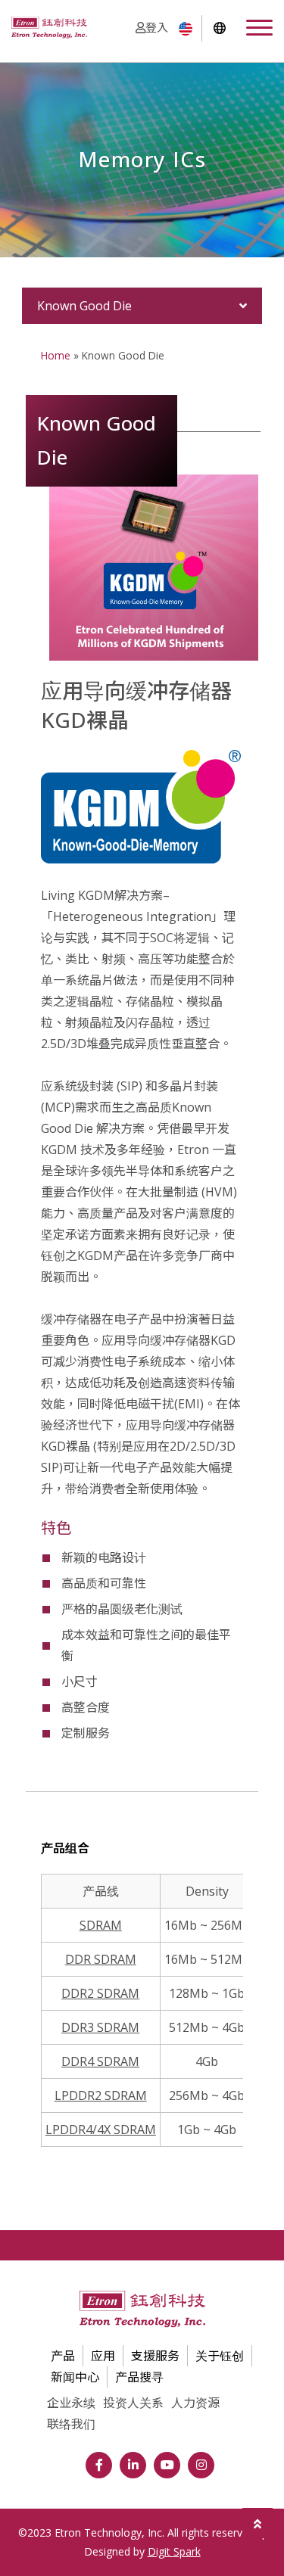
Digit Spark (174, 2551)
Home (56, 355)
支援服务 (155, 2356)
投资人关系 (133, 2403)
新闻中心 (75, 2377)
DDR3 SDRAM (100, 2027)
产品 (63, 2356)
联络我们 (71, 2424)
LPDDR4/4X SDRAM (101, 2130)
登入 (157, 27)
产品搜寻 (139, 2377)
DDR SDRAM (101, 1959)
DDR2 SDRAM (100, 1993)
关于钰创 (220, 2356)
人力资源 (195, 2403)
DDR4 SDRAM (100, 2061)
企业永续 (71, 2403)
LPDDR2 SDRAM (101, 2095)
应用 (103, 2356)
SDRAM (101, 1925)
